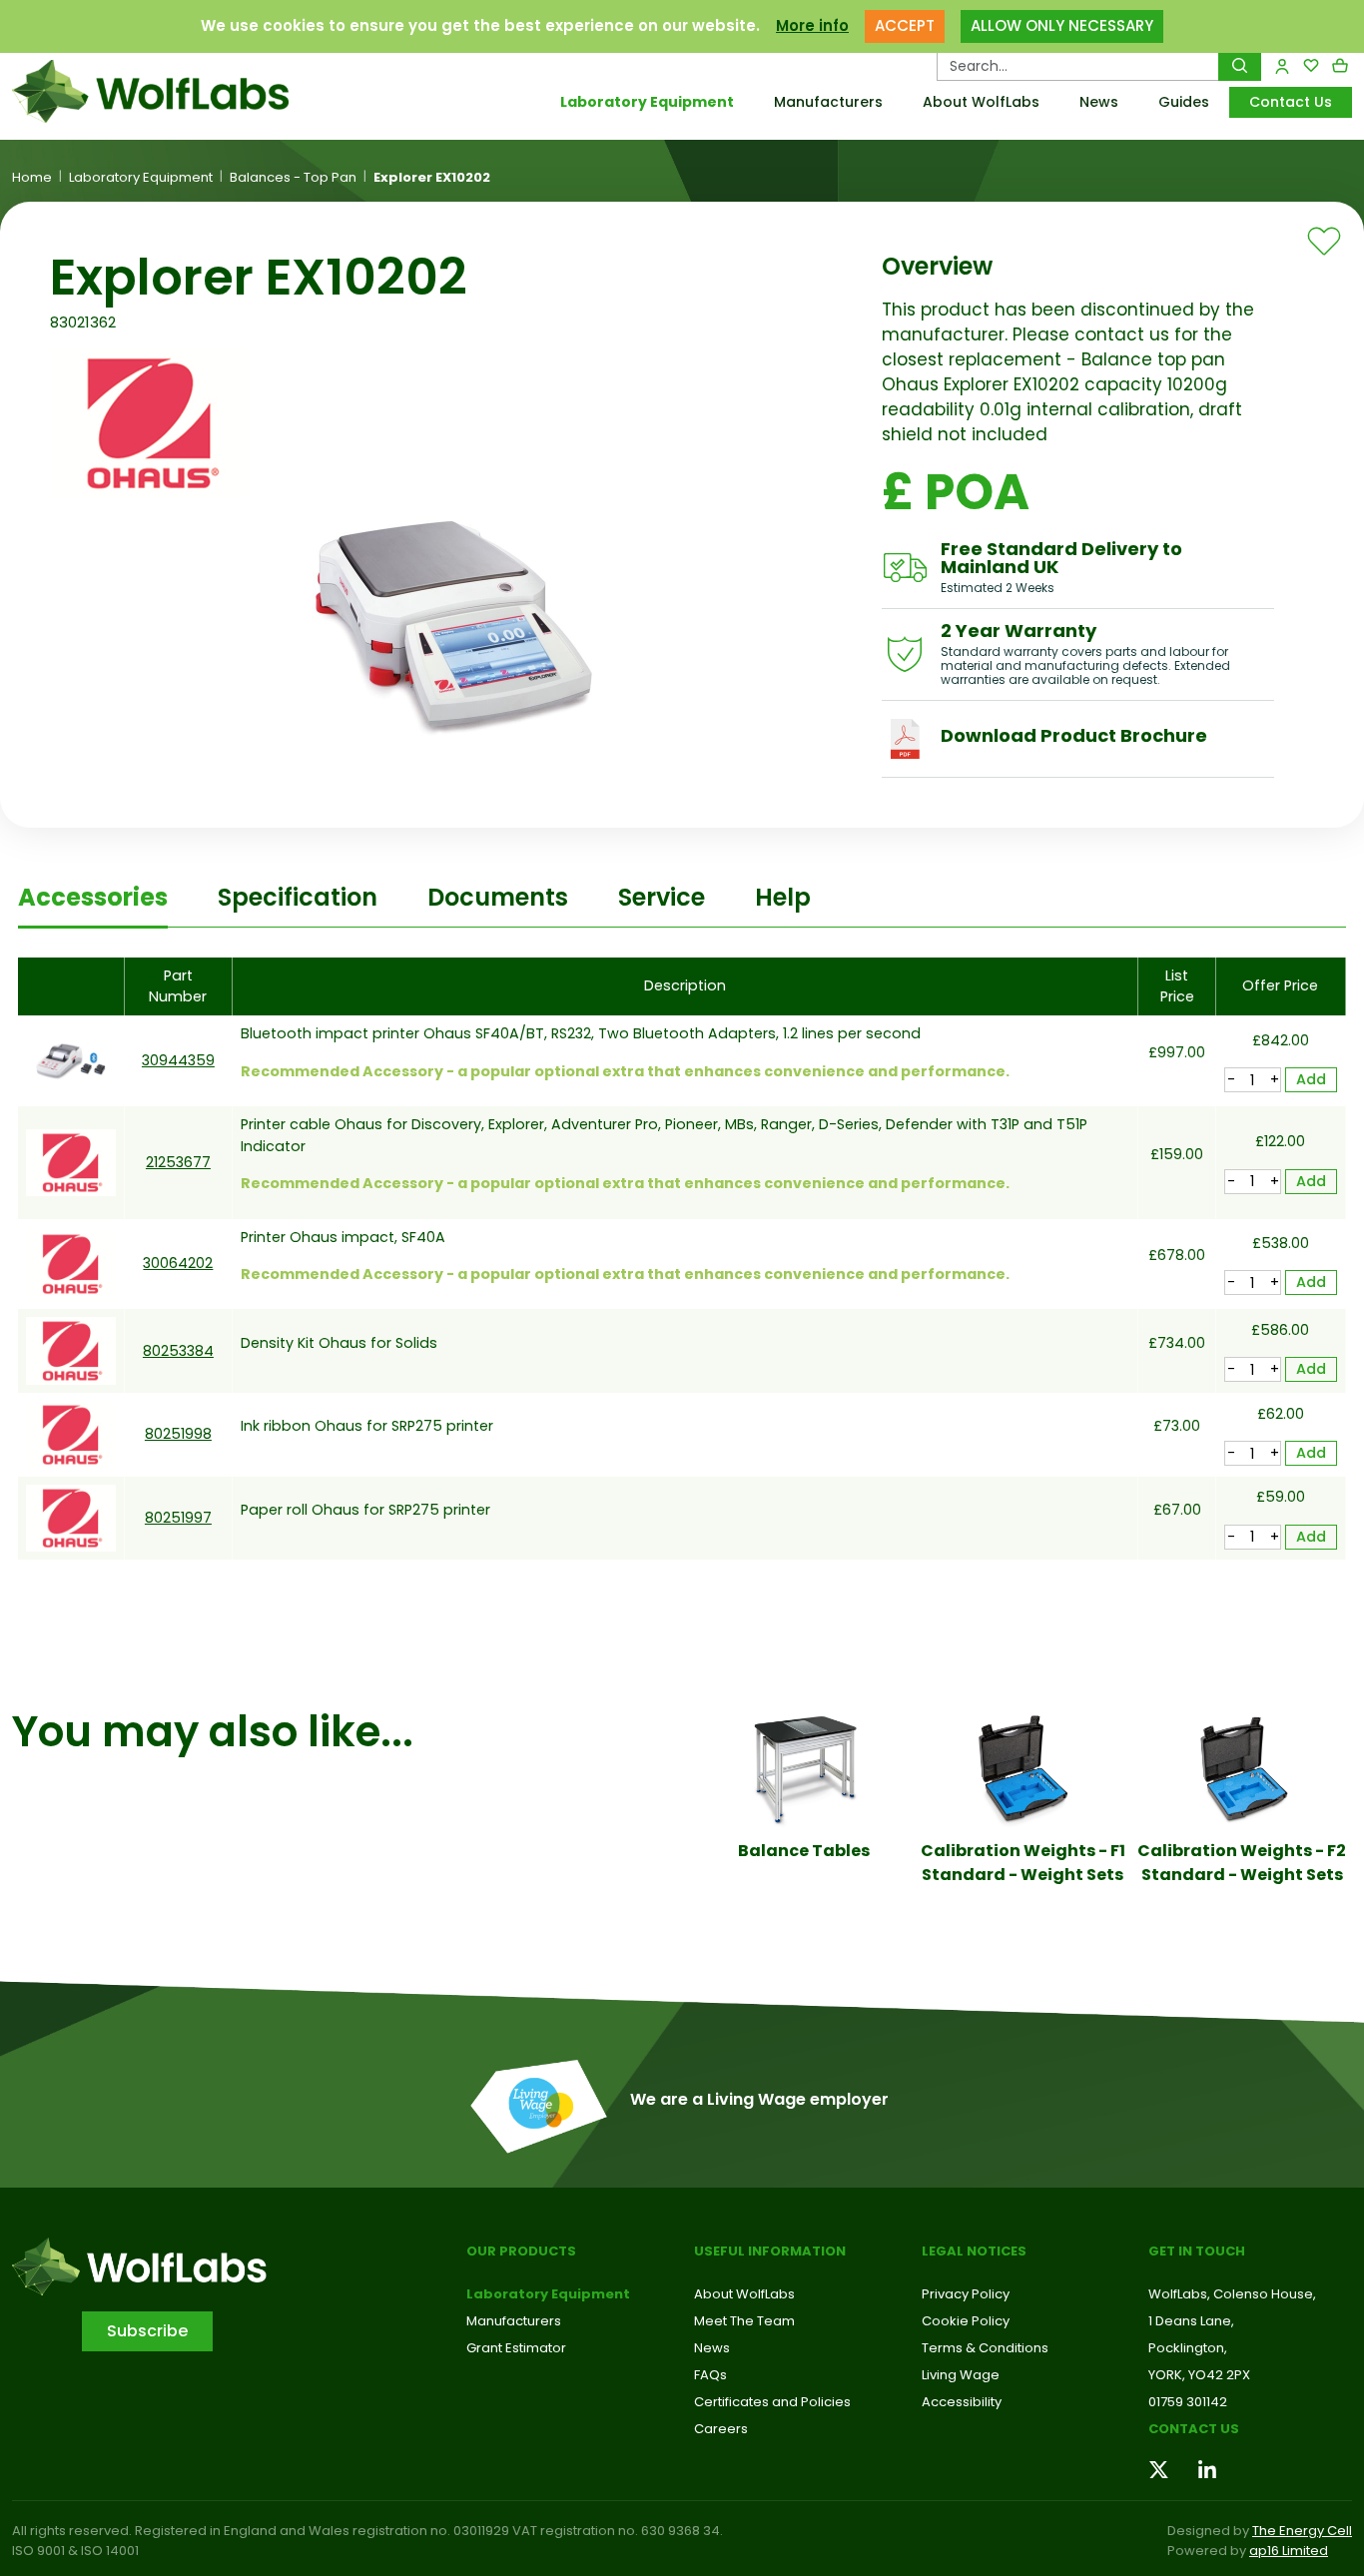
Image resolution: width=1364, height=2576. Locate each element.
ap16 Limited (1289, 2551)
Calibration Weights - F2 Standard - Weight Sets (1242, 1863)
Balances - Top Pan (293, 178)
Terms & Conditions (985, 2348)
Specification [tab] (298, 897)
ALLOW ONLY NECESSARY (1062, 25)
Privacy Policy (966, 2294)
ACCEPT (905, 25)
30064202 (178, 1263)
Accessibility (962, 2402)
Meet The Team (744, 2321)
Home (32, 178)
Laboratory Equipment (647, 102)
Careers (721, 2429)
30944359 (178, 1060)
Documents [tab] (498, 897)
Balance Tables (804, 1851)
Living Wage (961, 2375)
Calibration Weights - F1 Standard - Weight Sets (1023, 1863)
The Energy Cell (1302, 2531)
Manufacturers (828, 102)
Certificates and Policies (772, 2402)
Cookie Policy (966, 2321)
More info (812, 25)
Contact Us (1291, 102)
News (1099, 102)
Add (1311, 1079)
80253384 (178, 1351)
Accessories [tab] (93, 897)
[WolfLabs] (171, 91)
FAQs (710, 2375)
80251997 (178, 1518)
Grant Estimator (516, 2348)
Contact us (1194, 2429)
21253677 (178, 1162)
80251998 (178, 1434)
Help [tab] (783, 897)
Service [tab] (662, 897)
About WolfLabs (981, 102)
